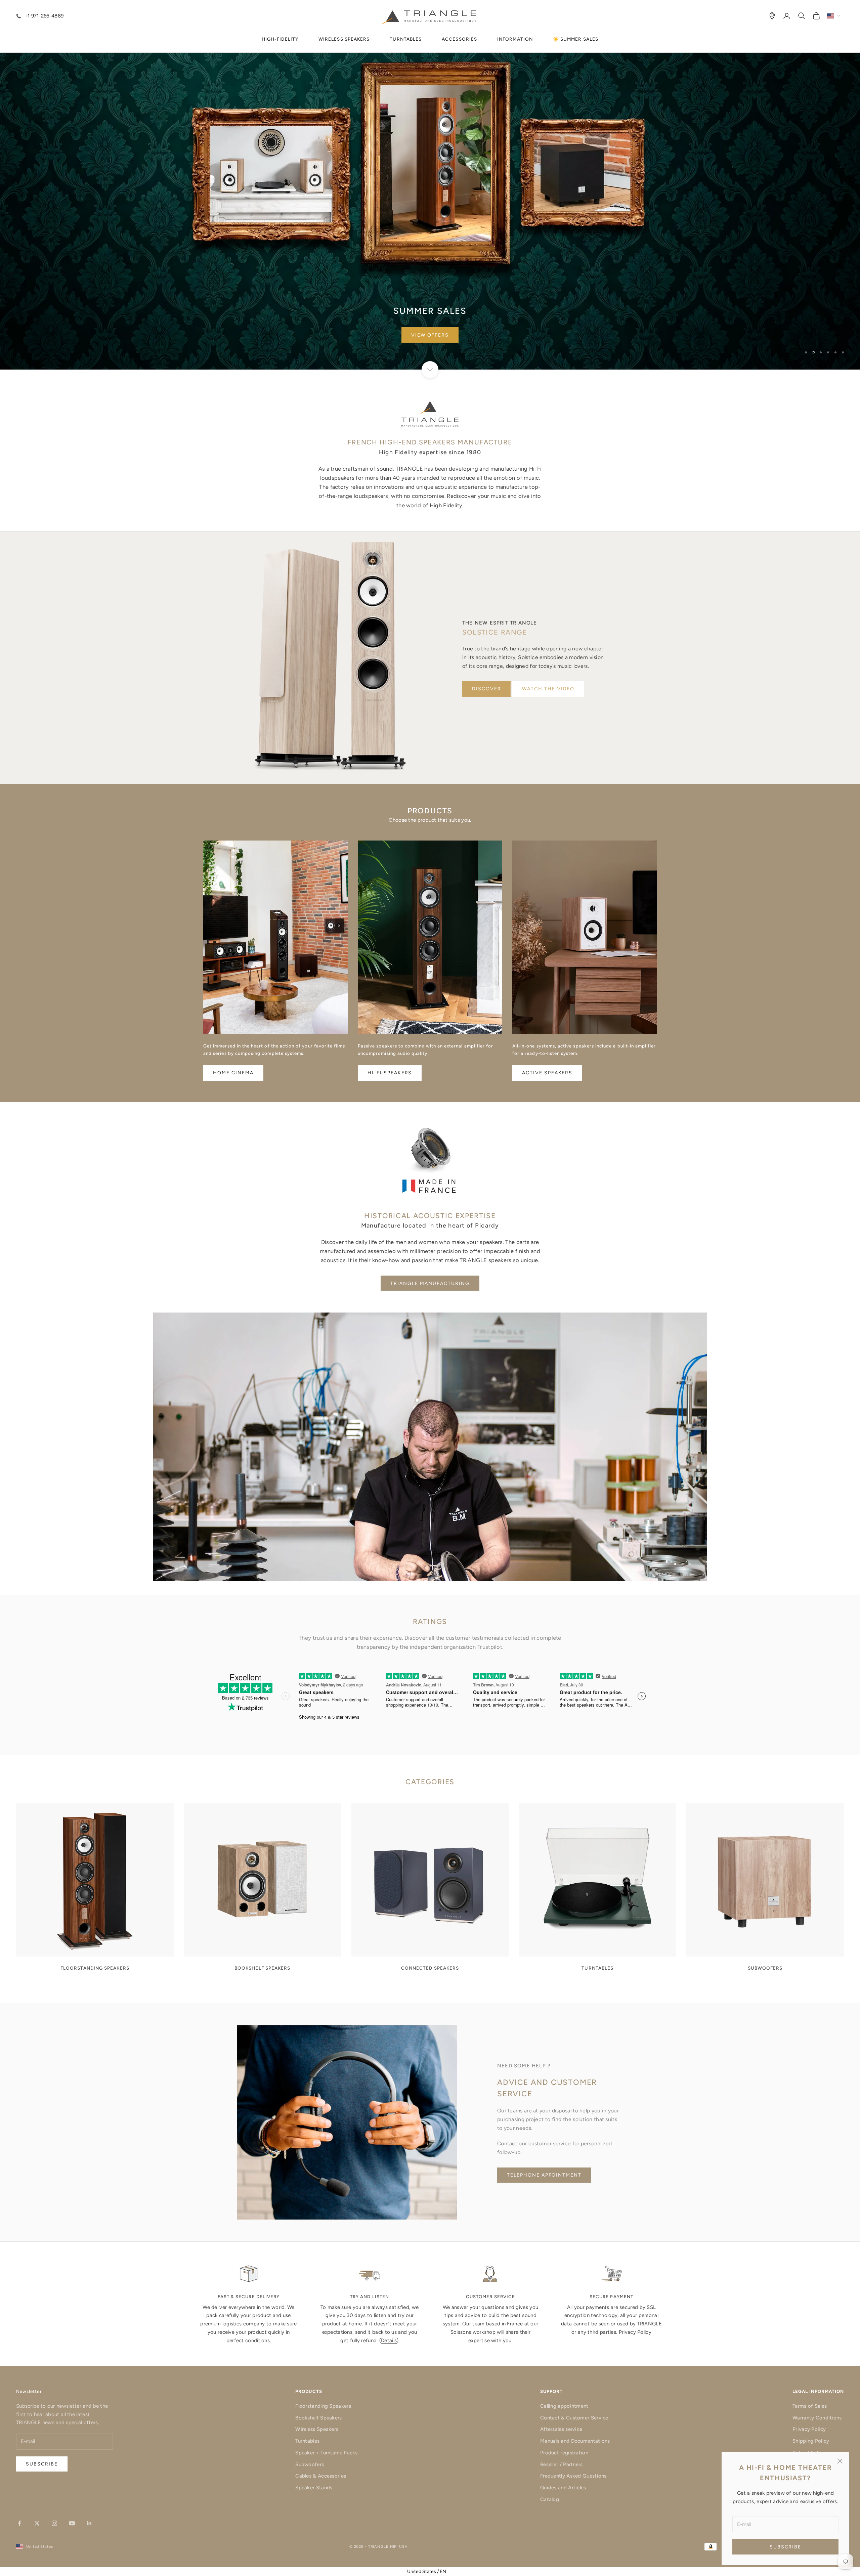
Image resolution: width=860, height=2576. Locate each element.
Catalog (550, 2499)
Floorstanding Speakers (323, 2406)
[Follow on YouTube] (72, 2523)
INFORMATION (515, 39)
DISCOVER (487, 689)
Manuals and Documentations (575, 2441)
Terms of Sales (810, 2406)
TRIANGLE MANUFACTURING (430, 1283)
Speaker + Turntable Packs (327, 2453)
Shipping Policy (811, 2441)
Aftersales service (561, 2429)
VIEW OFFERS (430, 335)
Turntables (307, 2441)
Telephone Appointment (544, 2175)
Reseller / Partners (562, 2464)
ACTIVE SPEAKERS (547, 1073)
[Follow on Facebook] (19, 2523)
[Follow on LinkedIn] (89, 2523)
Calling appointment (564, 2406)
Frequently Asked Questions (573, 2476)
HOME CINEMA (233, 1073)
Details (389, 2341)
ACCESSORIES (459, 39)
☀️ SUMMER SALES (576, 39)
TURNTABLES (406, 39)
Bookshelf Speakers (318, 2418)
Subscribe (786, 2547)
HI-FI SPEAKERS (390, 1073)
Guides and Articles (563, 2488)
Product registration (564, 2453)
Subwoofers (310, 2464)
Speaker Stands (314, 2488)
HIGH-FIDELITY (280, 39)
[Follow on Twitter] (37, 2523)
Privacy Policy (635, 2332)
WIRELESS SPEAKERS (344, 39)
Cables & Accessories (321, 2476)
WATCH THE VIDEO (548, 689)
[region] (430, 185)
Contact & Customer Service (574, 2418)
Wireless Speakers (317, 2429)
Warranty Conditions (817, 2418)
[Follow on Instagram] (54, 2523)
